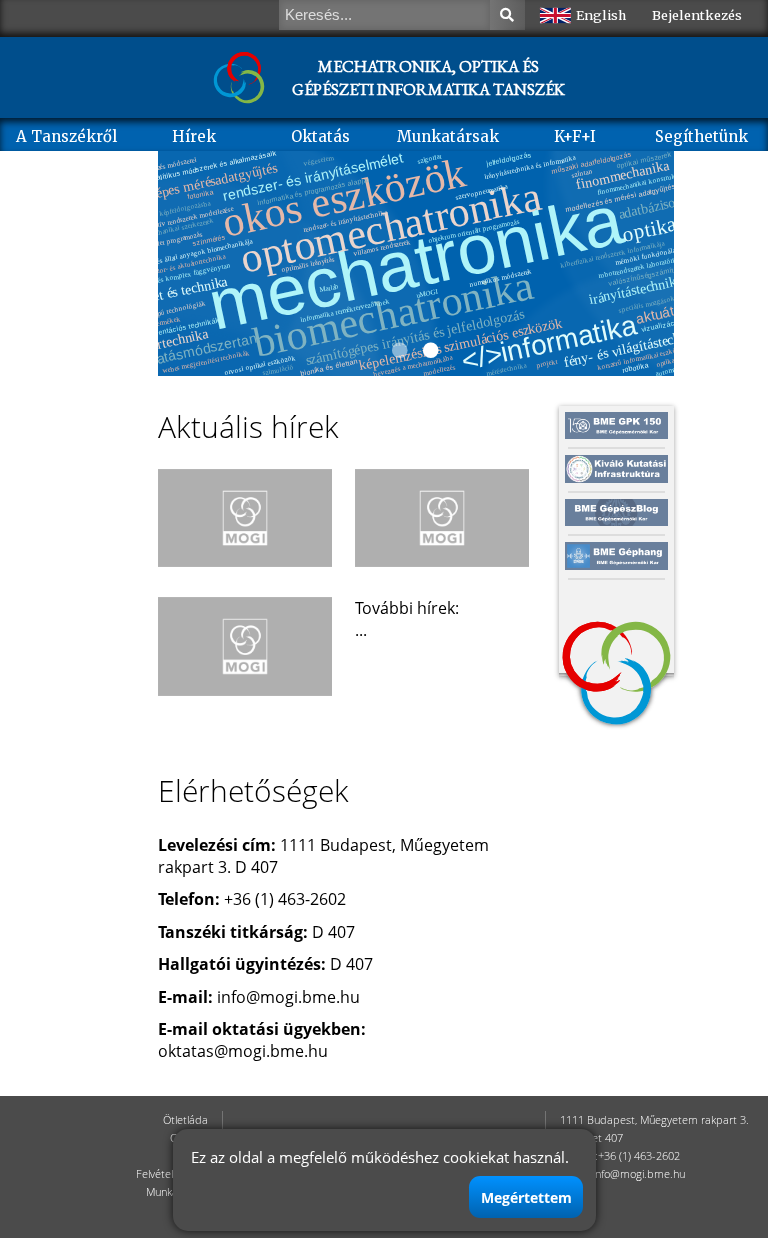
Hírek (194, 136)
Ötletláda (185, 1120)
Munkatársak (448, 136)
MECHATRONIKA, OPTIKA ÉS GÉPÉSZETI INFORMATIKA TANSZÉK (428, 77)
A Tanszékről (66, 136)
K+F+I (575, 136)
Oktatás (320, 136)
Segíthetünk (701, 136)
